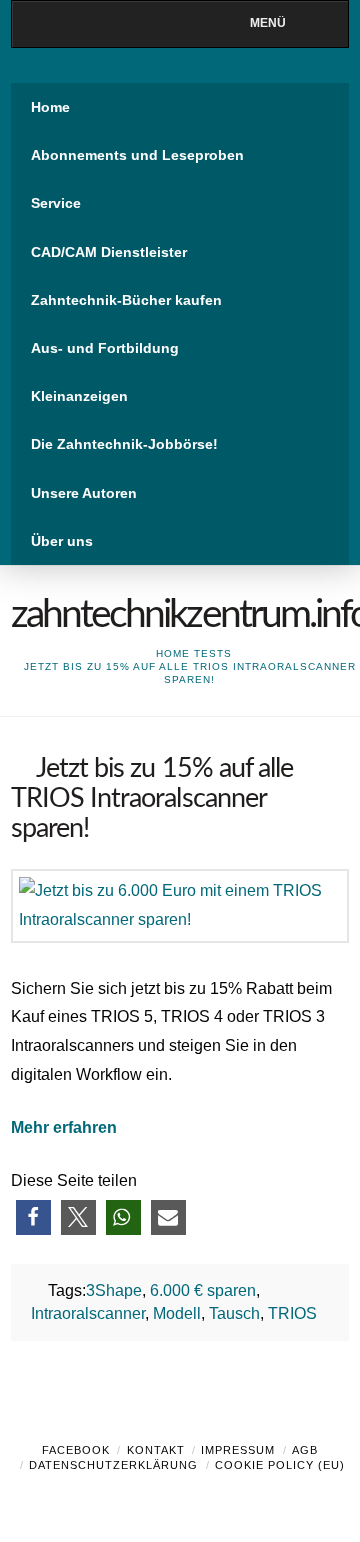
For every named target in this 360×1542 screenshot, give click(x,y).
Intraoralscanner (88, 1313)
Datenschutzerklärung (113, 1465)
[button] (33, 1217)
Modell (177, 1313)
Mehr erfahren (64, 1127)
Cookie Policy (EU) (280, 1465)
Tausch (234, 1313)
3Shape (114, 1290)
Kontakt (156, 1450)
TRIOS (292, 1313)
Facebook (76, 1450)
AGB (305, 1450)
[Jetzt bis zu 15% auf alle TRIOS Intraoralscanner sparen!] (180, 904)
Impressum (238, 1450)
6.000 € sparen (203, 1290)
